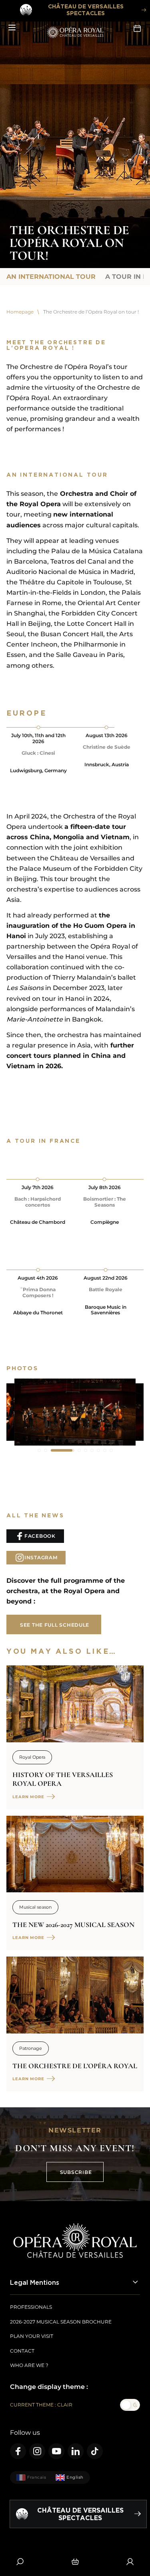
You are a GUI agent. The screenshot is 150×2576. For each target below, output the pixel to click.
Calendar (138, 28)
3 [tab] (52, 1450)
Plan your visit (32, 2336)
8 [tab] (105, 1450)
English (75, 2477)
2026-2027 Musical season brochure (61, 2322)
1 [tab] (39, 1450)
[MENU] (12, 28)
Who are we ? (29, 2365)
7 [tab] (98, 1450)
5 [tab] (86, 1450)
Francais (37, 2477)
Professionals (31, 2307)
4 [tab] (69, 1450)
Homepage (20, 312)
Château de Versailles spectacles (86, 10)
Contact (22, 2351)
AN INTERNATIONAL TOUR (51, 277)
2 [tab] (46, 1450)
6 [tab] (92, 1450)
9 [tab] (111, 1450)
